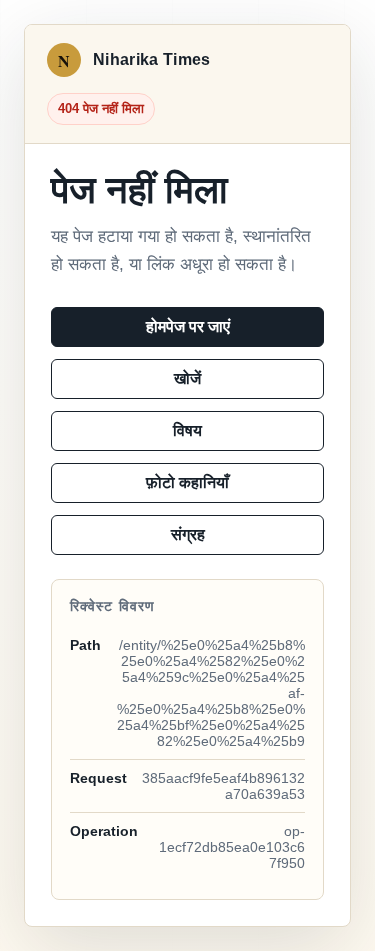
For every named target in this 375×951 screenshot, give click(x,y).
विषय (187, 430)
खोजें (187, 378)
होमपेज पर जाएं (188, 326)
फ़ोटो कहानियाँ (187, 482)
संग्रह (188, 534)
